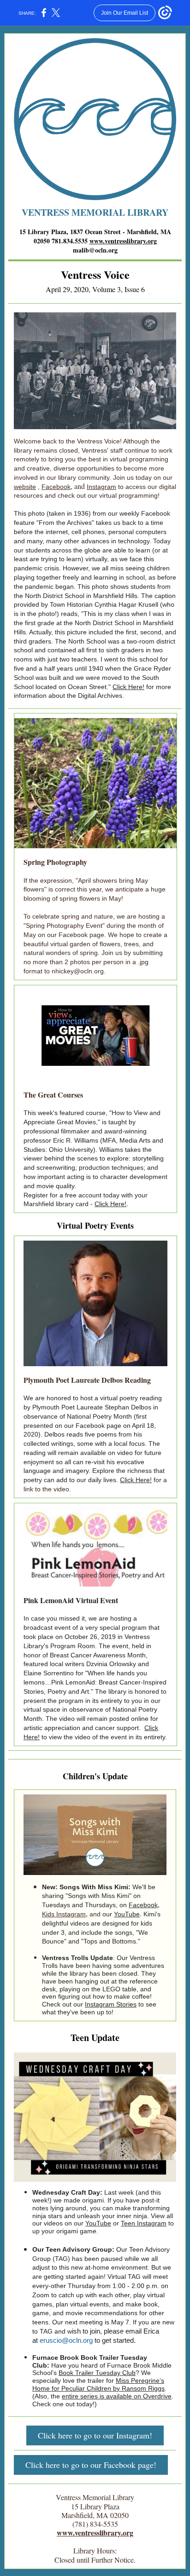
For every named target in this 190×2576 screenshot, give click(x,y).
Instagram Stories (111, 2004)
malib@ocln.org (95, 250)
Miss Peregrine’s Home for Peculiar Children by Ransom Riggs (98, 2384)
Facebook (56, 487)
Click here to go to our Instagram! (95, 2435)
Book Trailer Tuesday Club (97, 2373)
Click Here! (128, 687)
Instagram (101, 487)
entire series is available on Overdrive (117, 2396)
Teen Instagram (144, 2223)
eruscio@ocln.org (66, 2340)
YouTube (127, 1914)
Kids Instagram (64, 1914)
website (25, 487)
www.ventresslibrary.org (123, 241)
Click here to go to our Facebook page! (91, 2465)
